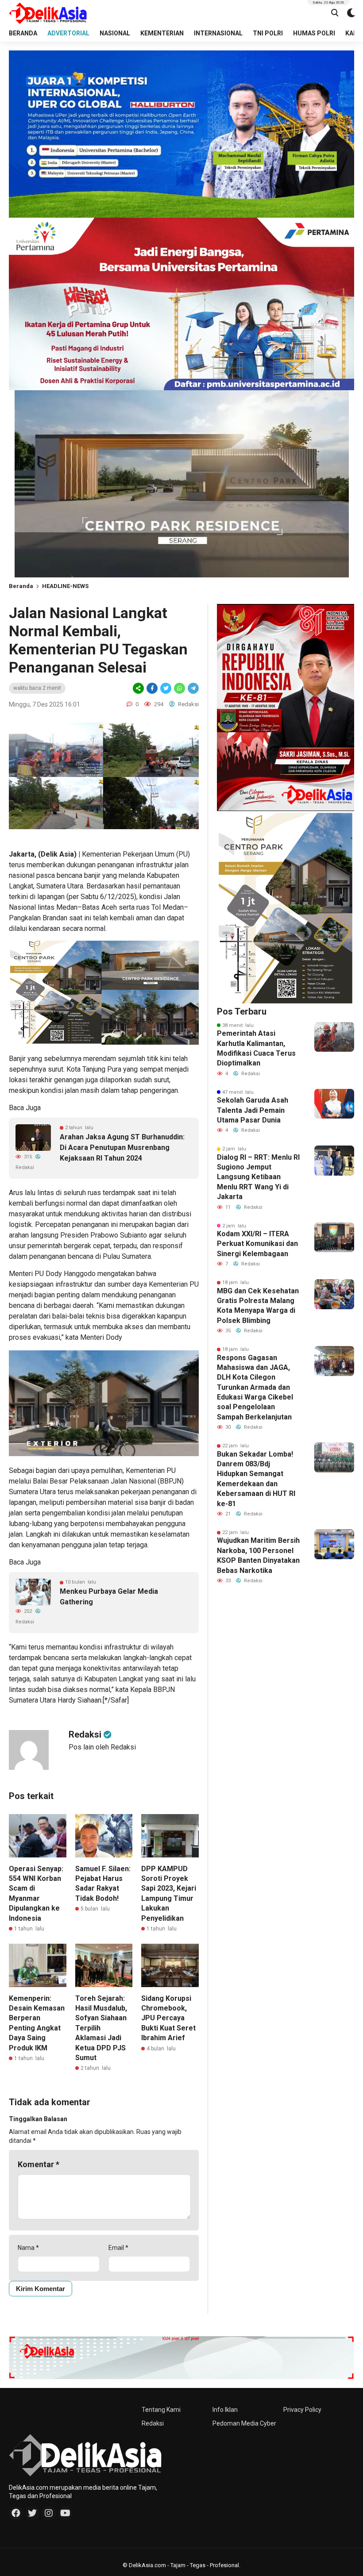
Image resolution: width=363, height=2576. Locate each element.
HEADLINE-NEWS (65, 586)
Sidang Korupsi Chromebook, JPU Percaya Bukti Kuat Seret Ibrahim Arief (168, 2018)
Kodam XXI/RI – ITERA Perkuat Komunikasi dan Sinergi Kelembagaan (257, 1244)
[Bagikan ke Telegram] (193, 688)
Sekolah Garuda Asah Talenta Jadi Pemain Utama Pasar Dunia (253, 1110)
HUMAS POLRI (314, 33)
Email (118, 2248)
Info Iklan (225, 2410)
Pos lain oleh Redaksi (102, 1747)
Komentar (39, 2164)
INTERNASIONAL (218, 33)
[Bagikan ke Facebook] (152, 688)
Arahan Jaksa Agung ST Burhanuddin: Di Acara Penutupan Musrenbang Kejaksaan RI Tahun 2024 (122, 1148)
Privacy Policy (302, 2410)
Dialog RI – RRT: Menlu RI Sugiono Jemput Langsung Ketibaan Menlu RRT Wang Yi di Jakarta (258, 1177)
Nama (28, 2248)
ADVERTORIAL (68, 33)
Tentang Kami (161, 2410)
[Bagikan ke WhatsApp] (179, 688)
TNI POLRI (268, 33)
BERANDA (23, 33)
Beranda (21, 586)
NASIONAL (115, 33)
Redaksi (153, 2423)
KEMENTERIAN (162, 33)
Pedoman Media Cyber (244, 2423)
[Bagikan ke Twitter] (166, 688)
